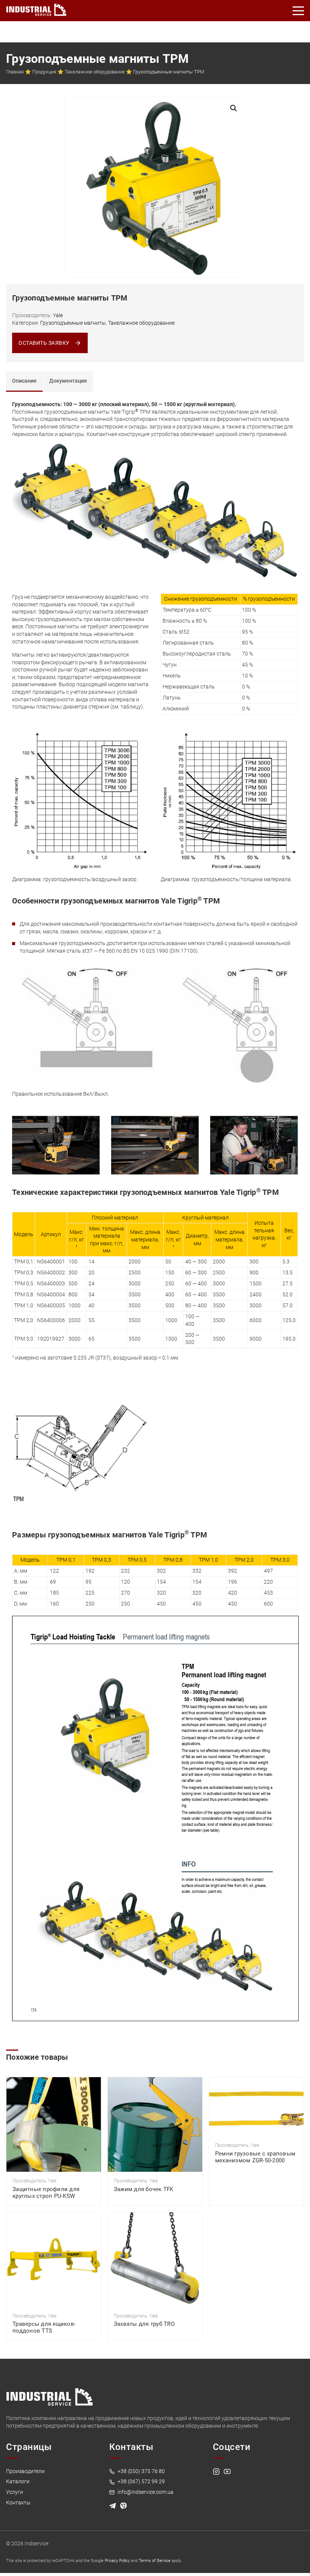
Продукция (44, 72)
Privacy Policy (117, 2561)
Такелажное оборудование (95, 72)
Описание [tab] (24, 381)
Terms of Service (155, 2561)
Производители (25, 2471)
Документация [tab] (68, 381)
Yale (58, 315)
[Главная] (36, 8)
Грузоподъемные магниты (73, 323)
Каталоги (18, 2481)
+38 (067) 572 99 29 (141, 2481)
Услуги (15, 2492)
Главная (15, 72)
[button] (234, 108)
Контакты (18, 2503)
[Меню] (299, 11)
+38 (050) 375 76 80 (141, 2471)
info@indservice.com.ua (145, 2492)
